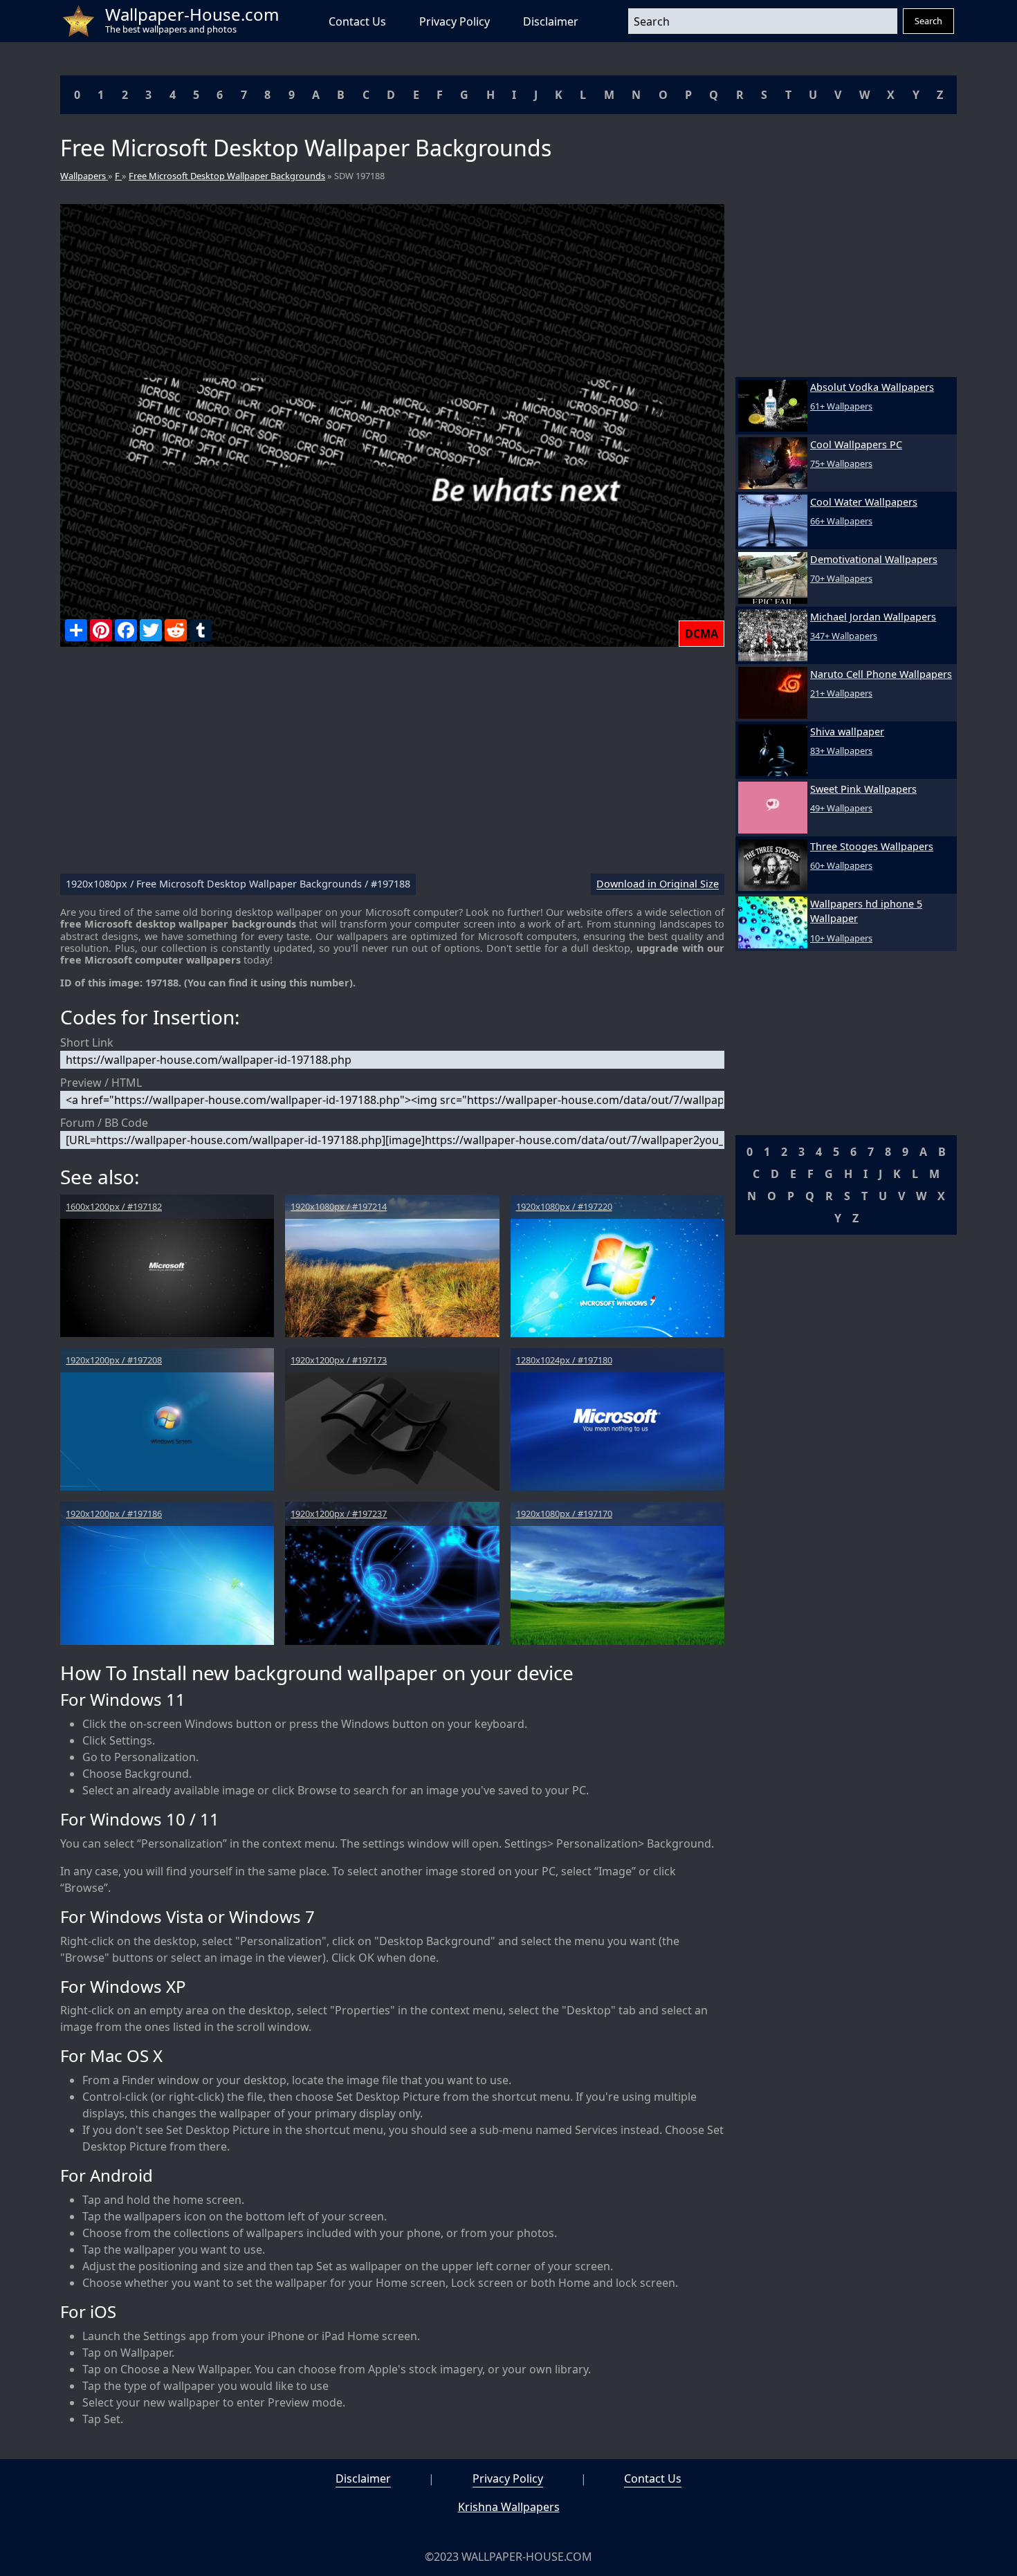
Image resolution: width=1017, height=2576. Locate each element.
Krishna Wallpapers (509, 2507)
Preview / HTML (101, 1083)
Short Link (87, 1042)
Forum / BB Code (104, 1123)
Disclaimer (551, 21)
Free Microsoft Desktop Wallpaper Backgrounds (227, 176)
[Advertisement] (392, 766)
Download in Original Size (658, 884)
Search (928, 21)
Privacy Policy (455, 21)
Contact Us (357, 21)
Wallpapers (84, 176)
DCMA (702, 634)
